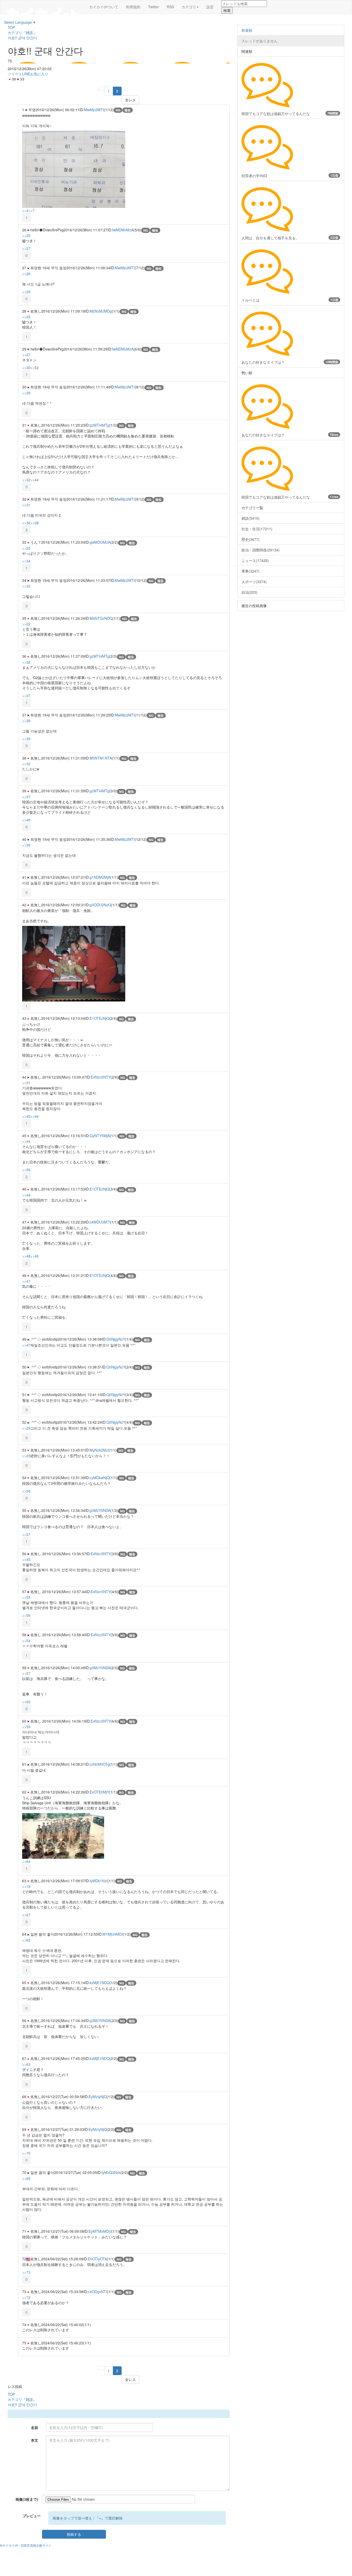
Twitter (154, 7)
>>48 (26, 1256)
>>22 (26, 624)
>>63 (26, 2064)
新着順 (247, 30)
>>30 (26, 368)
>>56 (26, 1170)
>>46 (35, 1116)
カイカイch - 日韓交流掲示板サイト (27, 2545)
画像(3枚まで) (27, 2499)
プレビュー (32, 2516)
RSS (170, 7)
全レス (130, 100)
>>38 (35, 523)
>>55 (26, 1597)
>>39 (26, 739)
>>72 (26, 2297)
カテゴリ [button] (189, 7)
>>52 (35, 368)
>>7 (31, 210)
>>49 (35, 1256)
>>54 (26, 1641)
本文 (35, 2440)
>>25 (26, 235)
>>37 (26, 696)
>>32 (26, 480)
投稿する (74, 2534)
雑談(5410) (250, 518)
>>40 (26, 820)
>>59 (26, 1615)
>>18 (26, 1886)
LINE (26, 74)
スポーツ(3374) (254, 582)
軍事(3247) (250, 571)
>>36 (26, 523)
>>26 (26, 274)
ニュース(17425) (255, 560)
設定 (210, 7)
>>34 (26, 561)
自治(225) (249, 592)
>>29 (26, 292)
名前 (35, 2427)
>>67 (26, 1915)
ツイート (15, 74)
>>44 (35, 480)
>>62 (26, 1940)
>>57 (26, 1534)
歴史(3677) (250, 539)
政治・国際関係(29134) (261, 550)
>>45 (26, 1116)
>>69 (26, 2178)
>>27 (26, 248)
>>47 (26, 1281)
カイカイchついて (104, 7)
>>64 (26, 1861)
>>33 (26, 586)
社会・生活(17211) (257, 529)
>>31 (26, 505)
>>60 (26, 1702)
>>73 (26, 2272)
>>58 (26, 1491)
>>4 (25, 210)
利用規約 (133, 7)
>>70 (26, 2153)
